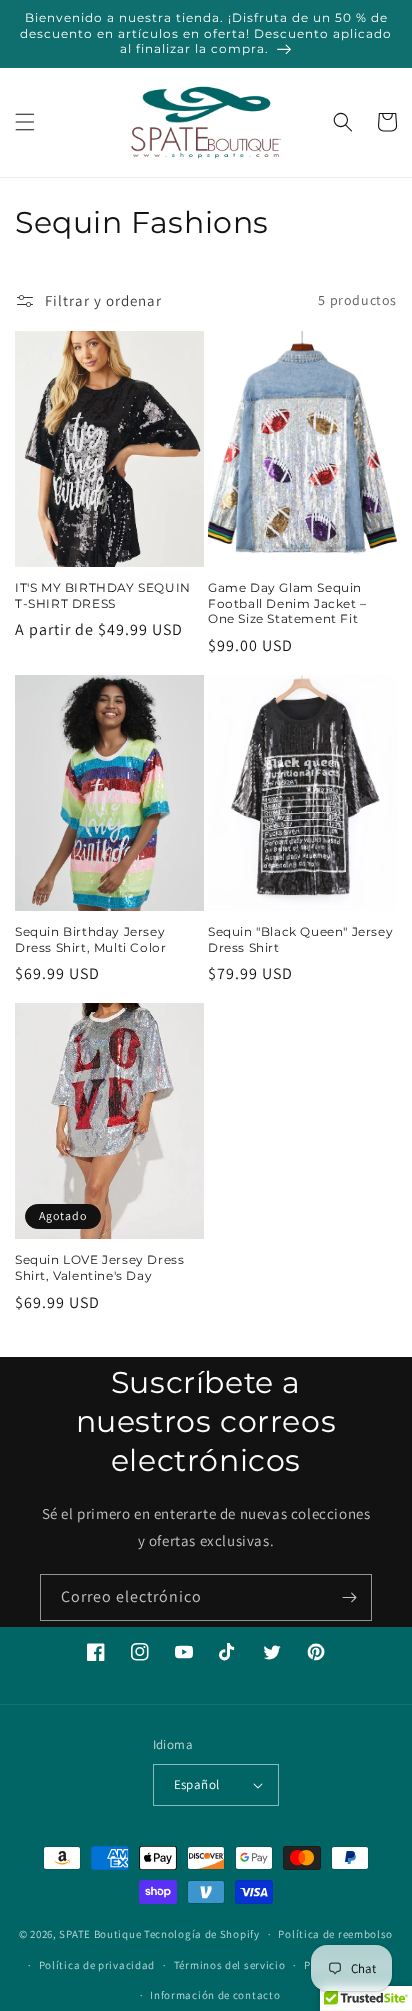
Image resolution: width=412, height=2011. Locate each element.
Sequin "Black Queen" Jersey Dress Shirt (300, 939)
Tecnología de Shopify (202, 1934)
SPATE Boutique (100, 1934)
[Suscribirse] (349, 1597)
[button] (25, 122)
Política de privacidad (97, 1965)
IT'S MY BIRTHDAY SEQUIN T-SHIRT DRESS (103, 595)
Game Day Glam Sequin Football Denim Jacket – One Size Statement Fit (287, 603)
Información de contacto (215, 1995)
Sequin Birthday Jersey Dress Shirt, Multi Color (90, 939)
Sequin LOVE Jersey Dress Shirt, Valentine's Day (99, 1267)
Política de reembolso (335, 1934)
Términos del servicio (230, 1965)
